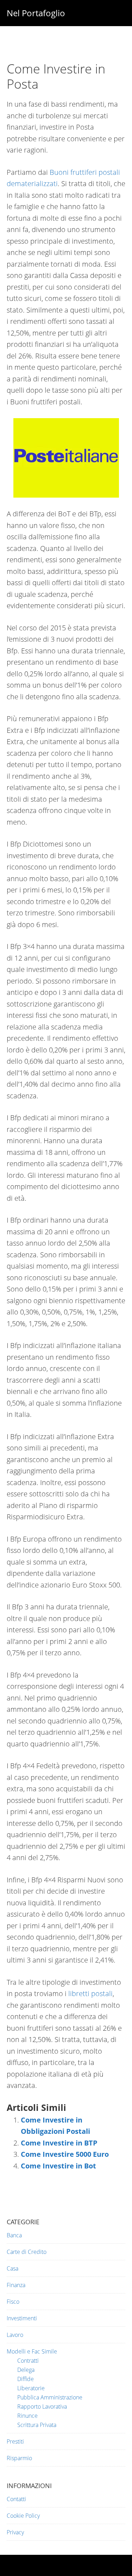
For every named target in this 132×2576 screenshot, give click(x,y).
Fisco (13, 2302)
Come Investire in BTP (59, 2143)
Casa (12, 2268)
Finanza (16, 2285)
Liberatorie (31, 2388)
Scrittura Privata (37, 2425)
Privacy (15, 2532)
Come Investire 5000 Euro (65, 2154)
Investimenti (22, 2318)
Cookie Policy (23, 2516)
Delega (26, 2370)
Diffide (26, 2379)
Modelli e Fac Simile (32, 2351)
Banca (14, 2235)
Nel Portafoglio (36, 13)
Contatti (16, 2499)
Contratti (28, 2361)
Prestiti (15, 2441)
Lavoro (15, 2335)
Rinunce (27, 2416)
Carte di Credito (27, 2252)
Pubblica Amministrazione (50, 2397)
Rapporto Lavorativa (42, 2406)
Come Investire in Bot (58, 2166)
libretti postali (90, 1993)
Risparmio (19, 2458)
